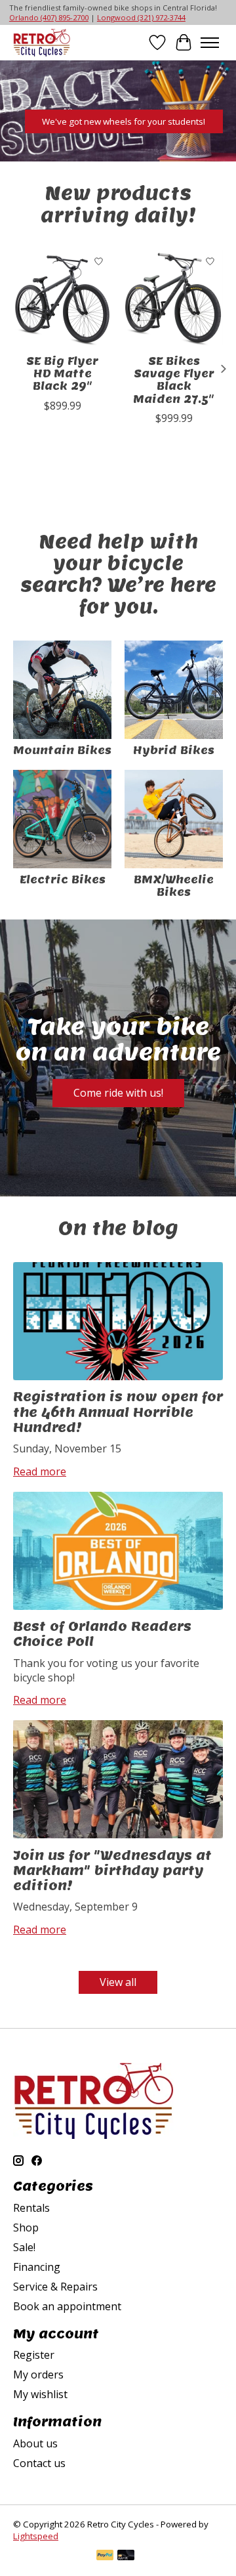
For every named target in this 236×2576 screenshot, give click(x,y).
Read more (40, 1471)
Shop (26, 2228)
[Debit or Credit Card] (126, 2556)
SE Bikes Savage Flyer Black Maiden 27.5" (174, 380)
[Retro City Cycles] (42, 42)
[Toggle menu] (210, 43)
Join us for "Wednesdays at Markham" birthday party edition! (112, 1870)
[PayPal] (105, 2556)
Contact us (39, 2463)
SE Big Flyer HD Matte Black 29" (62, 374)
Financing (37, 2267)
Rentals (31, 2208)
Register (34, 2355)
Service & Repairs (55, 2287)
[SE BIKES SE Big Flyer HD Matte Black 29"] (62, 298)
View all (118, 1982)
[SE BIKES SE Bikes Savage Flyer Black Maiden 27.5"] (174, 298)
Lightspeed (36, 2536)
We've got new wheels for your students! (124, 121)
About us (35, 2443)
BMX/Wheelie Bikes (174, 886)
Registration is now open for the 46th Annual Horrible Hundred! (118, 1412)
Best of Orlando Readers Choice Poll (102, 1634)
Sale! (24, 2247)
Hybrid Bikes (174, 750)
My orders (38, 2375)
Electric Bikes (63, 880)
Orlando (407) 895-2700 (49, 17)
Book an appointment (67, 2306)
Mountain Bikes (62, 750)
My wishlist (40, 2394)
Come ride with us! (118, 1093)
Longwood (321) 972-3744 (141, 17)
